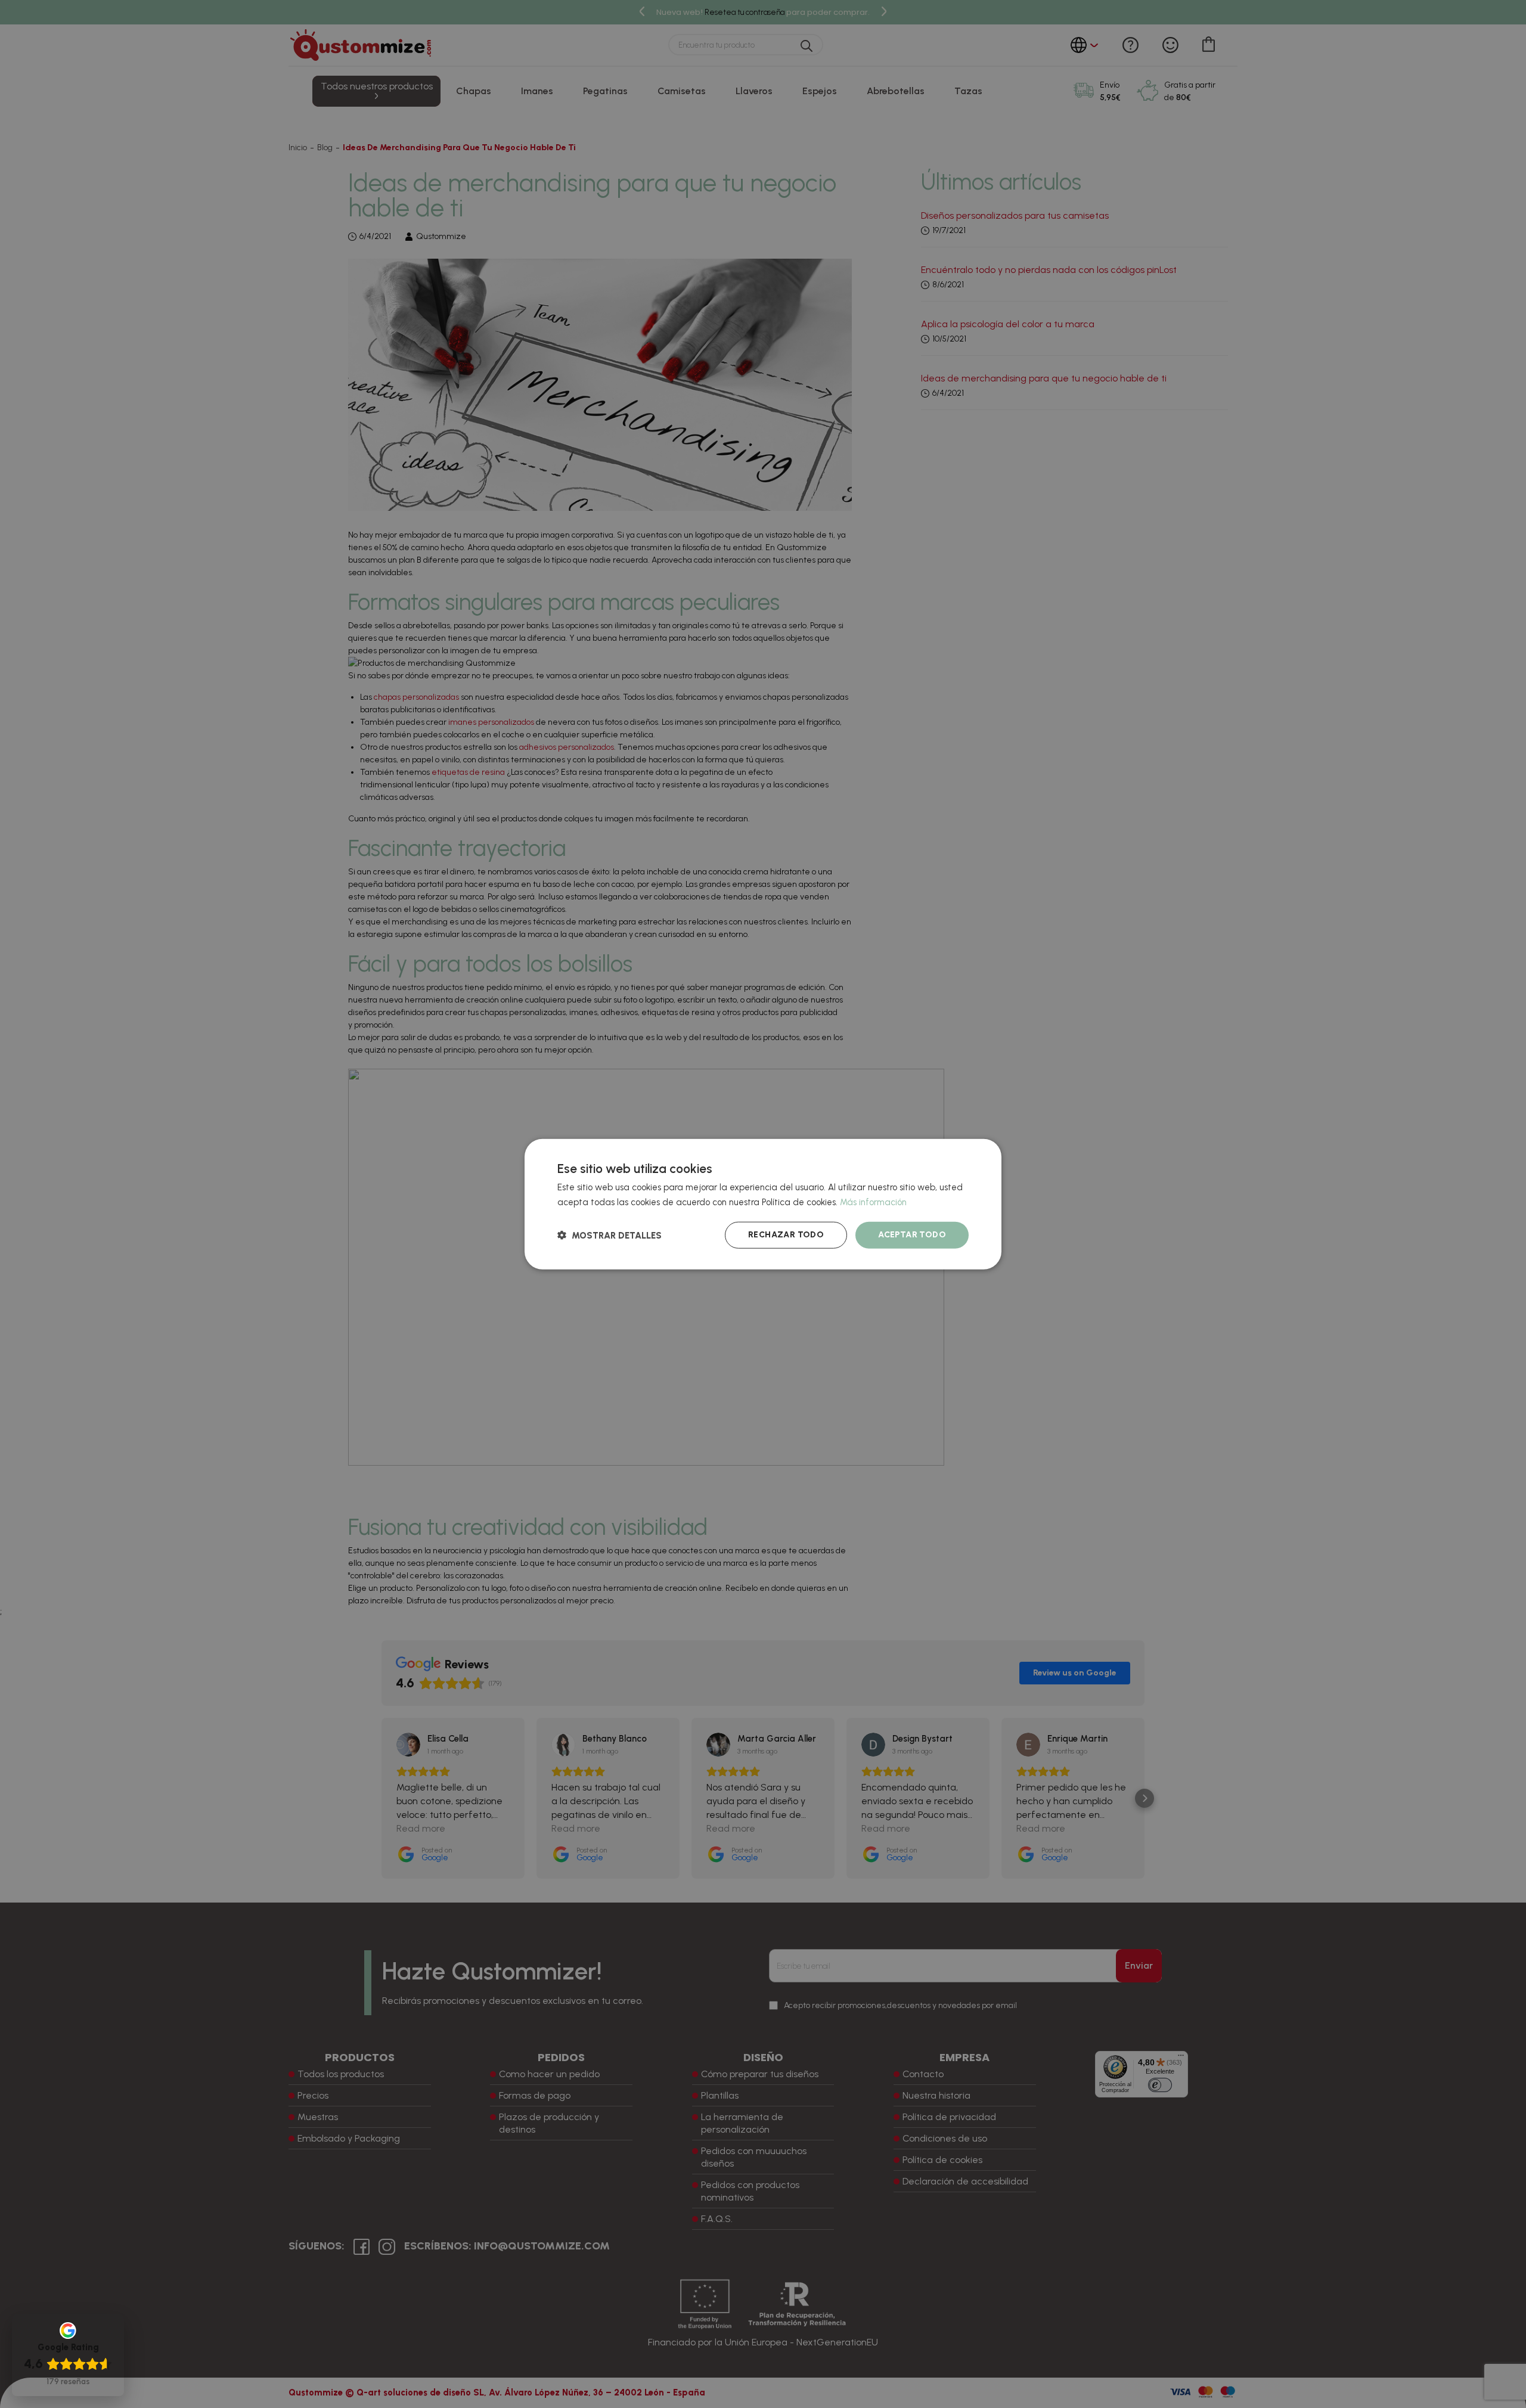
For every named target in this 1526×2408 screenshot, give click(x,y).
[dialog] (763, 1204)
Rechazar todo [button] (786, 1235)
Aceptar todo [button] (912, 1235)
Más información (873, 1202)
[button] (610, 1235)
